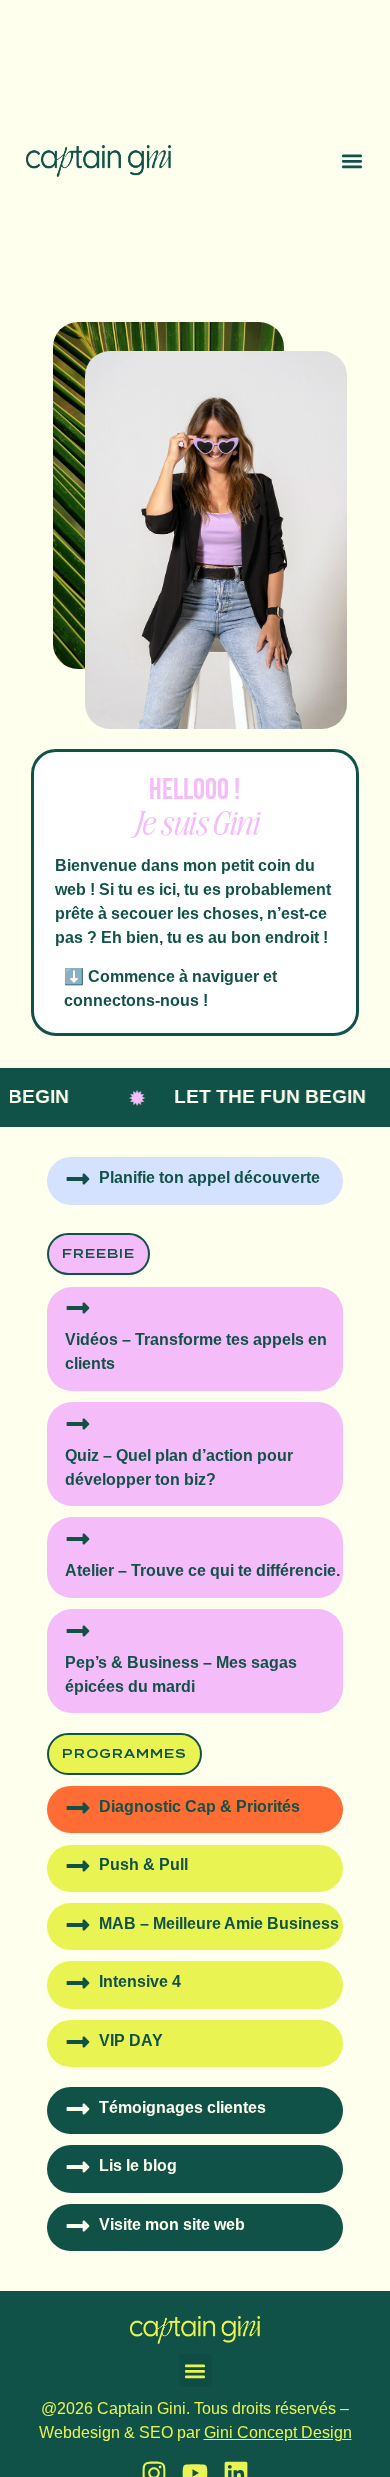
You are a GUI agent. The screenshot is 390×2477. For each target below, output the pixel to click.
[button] (352, 161)
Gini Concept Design (278, 2432)
